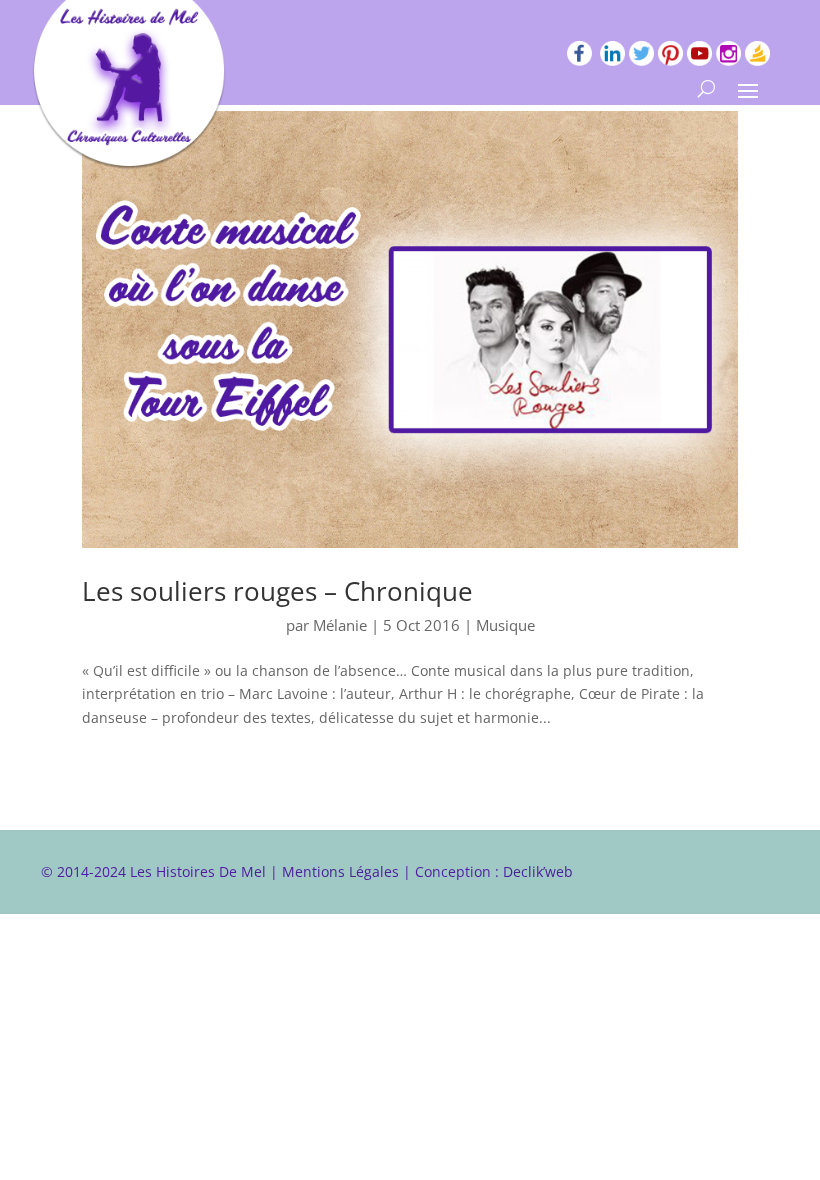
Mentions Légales (340, 871)
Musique (505, 625)
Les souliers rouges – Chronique (277, 591)
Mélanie (340, 625)
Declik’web (538, 871)
